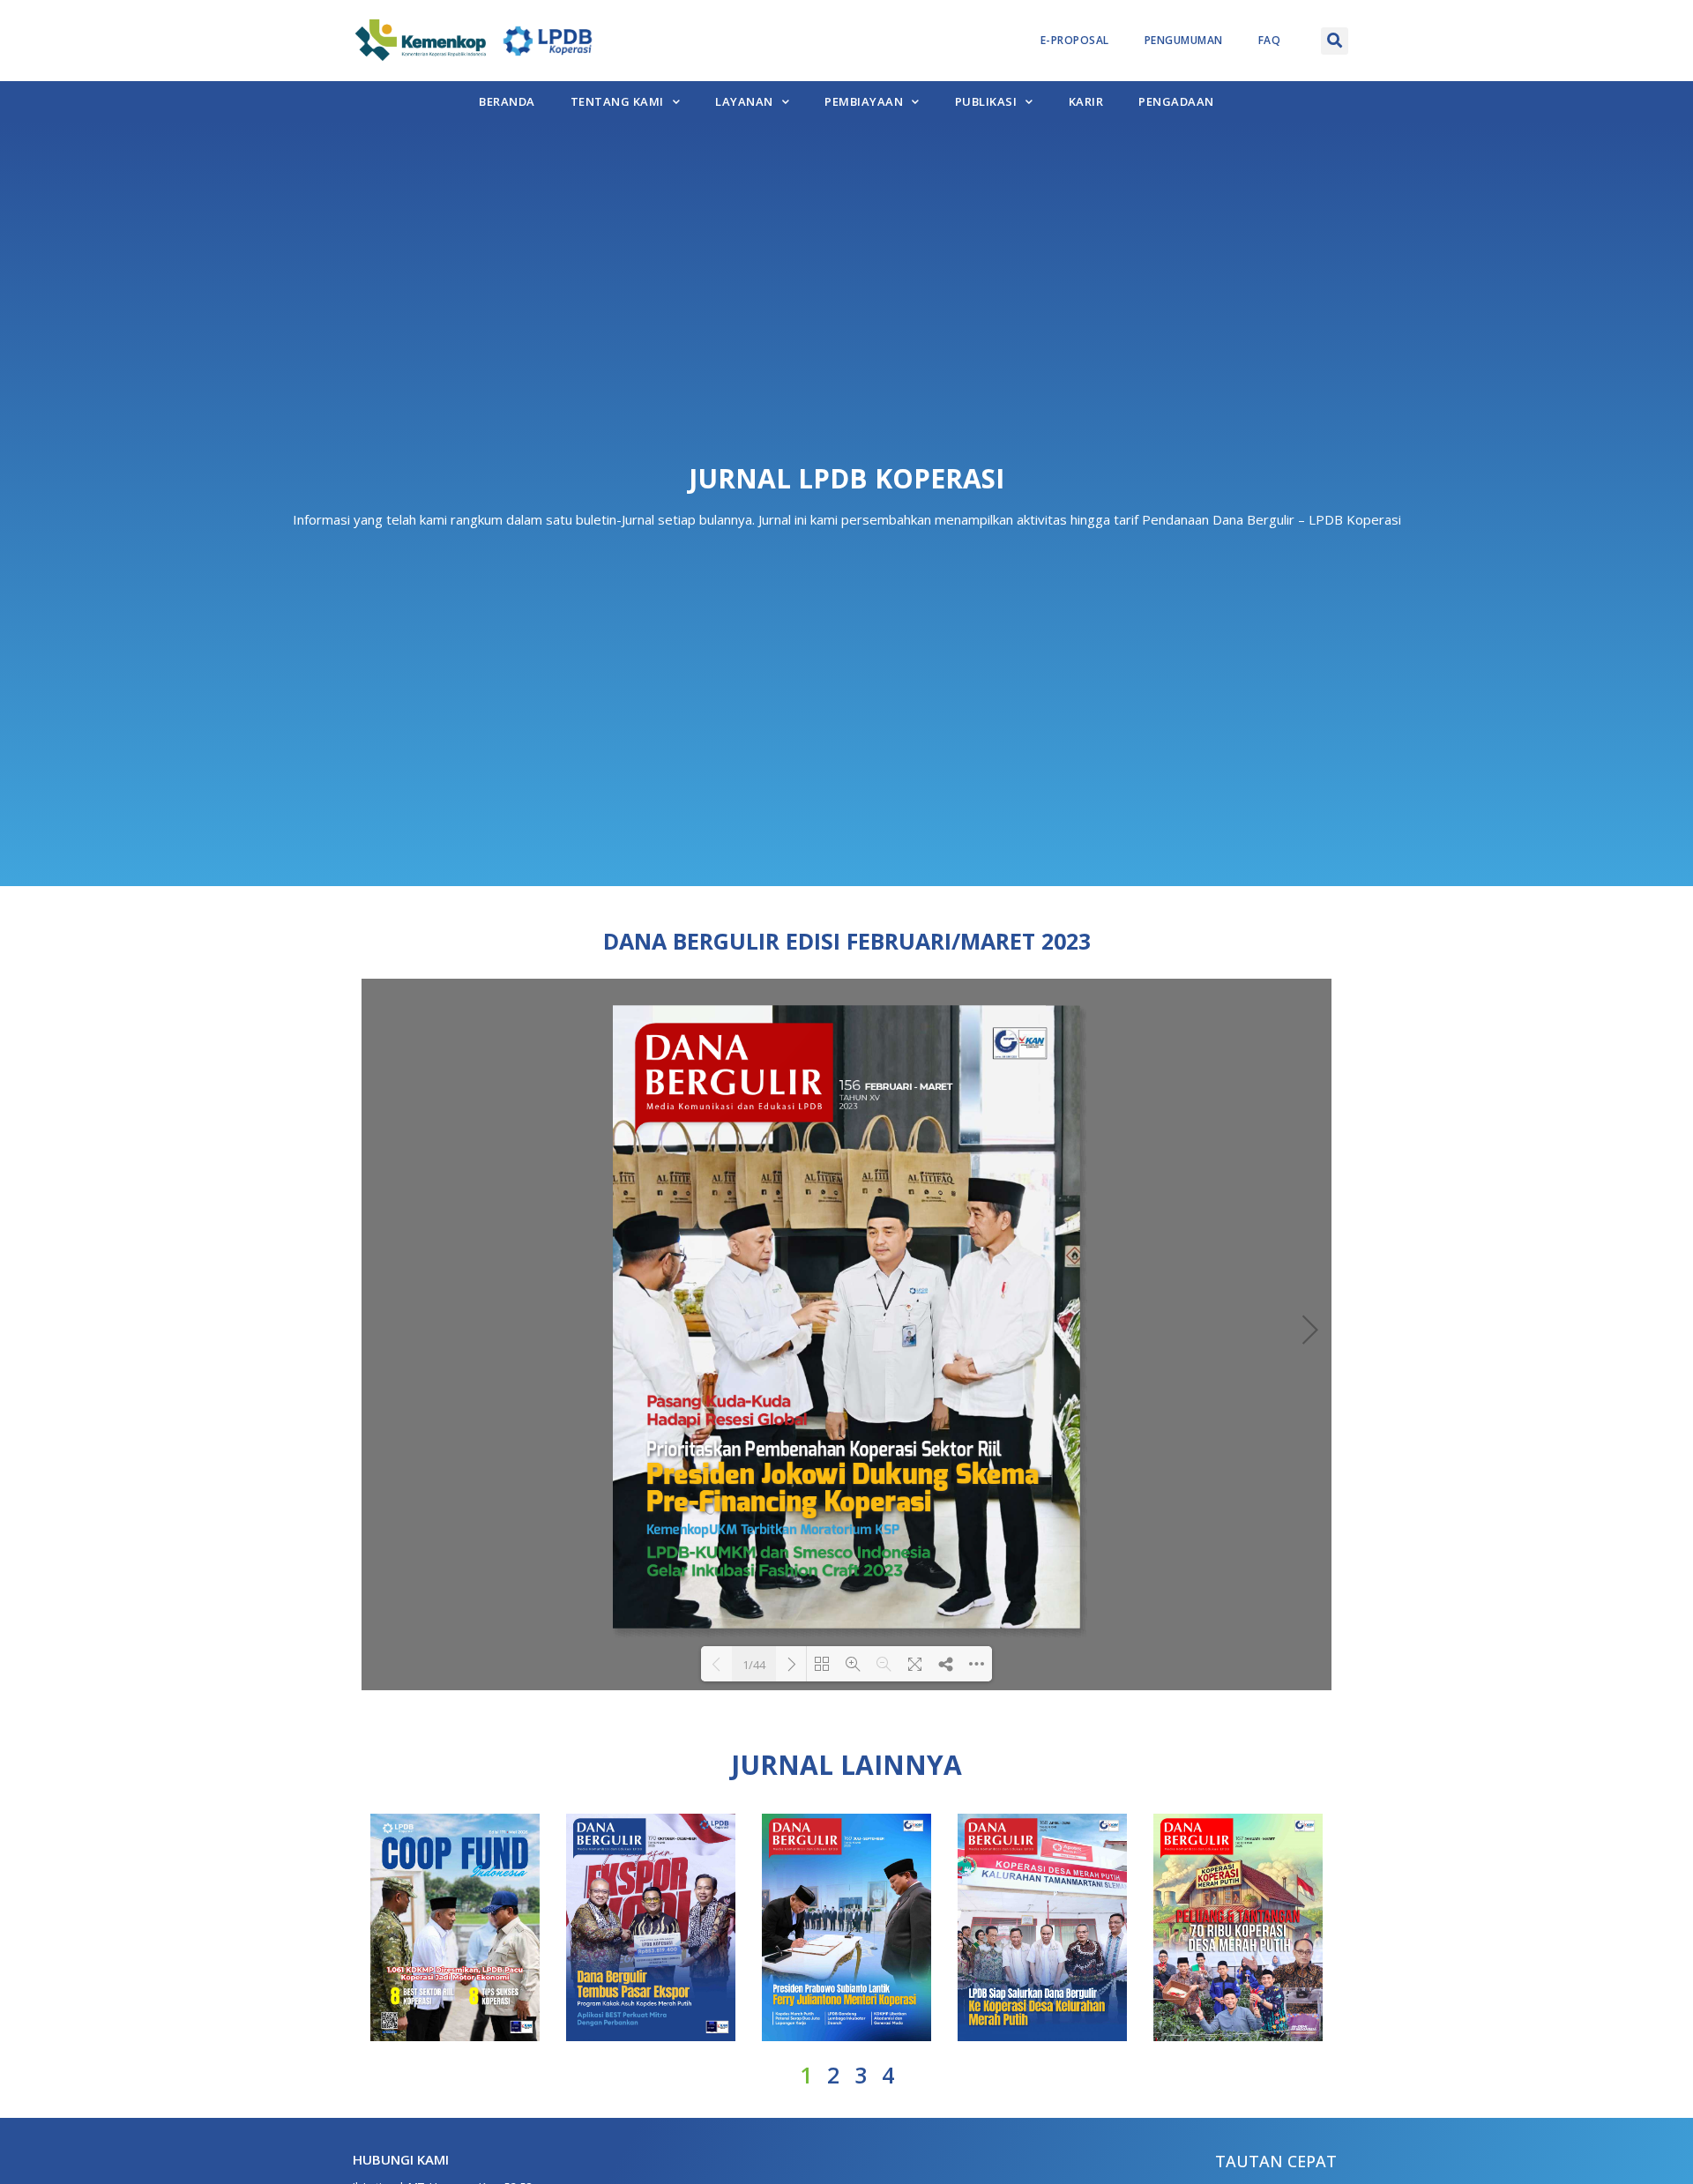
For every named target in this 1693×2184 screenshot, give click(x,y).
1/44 (754, 1665)
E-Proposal (1075, 40)
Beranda (507, 101)
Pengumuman (1184, 40)
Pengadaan (1176, 101)
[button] (1335, 41)
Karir (1086, 101)
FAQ (1270, 40)
